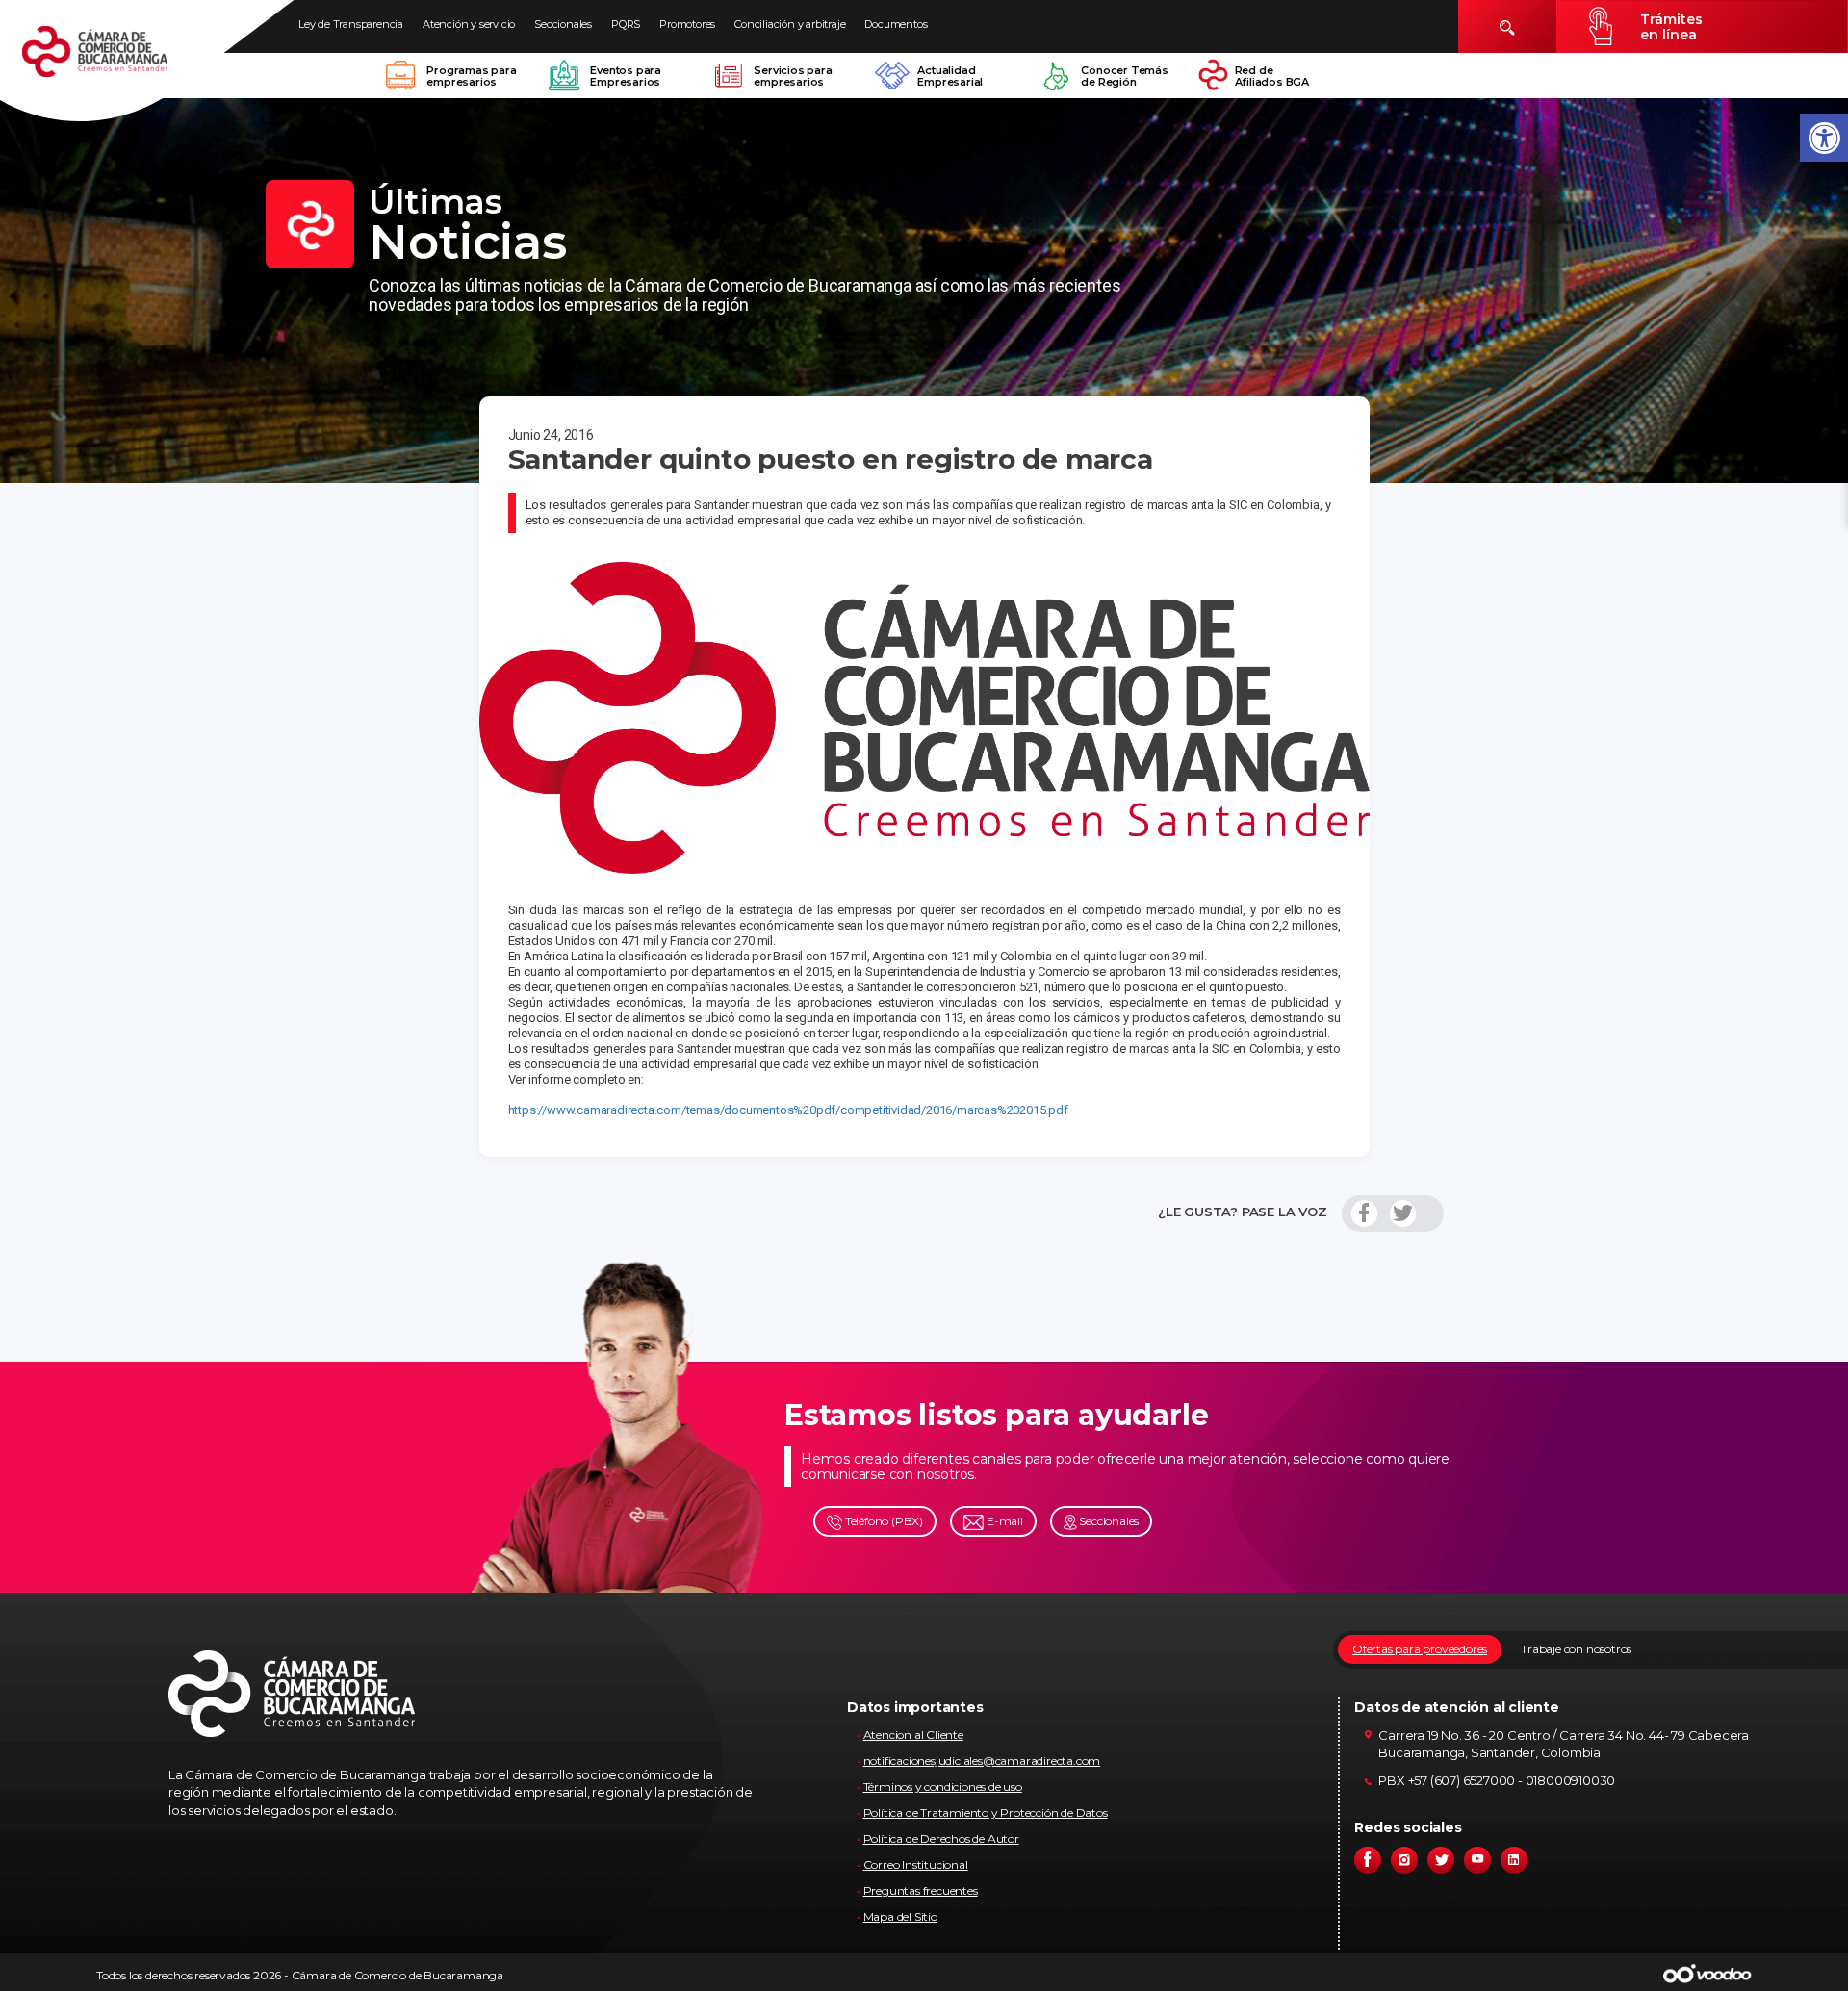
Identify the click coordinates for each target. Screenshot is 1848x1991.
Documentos (896, 24)
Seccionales (563, 24)
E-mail (1003, 1521)
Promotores (687, 24)
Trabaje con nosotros (1576, 1649)
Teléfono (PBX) (883, 1521)
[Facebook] (1364, 1213)
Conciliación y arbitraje (790, 24)
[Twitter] (1403, 1213)
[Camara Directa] (117, 62)
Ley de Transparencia (351, 24)
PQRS (626, 24)
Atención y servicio (469, 24)
